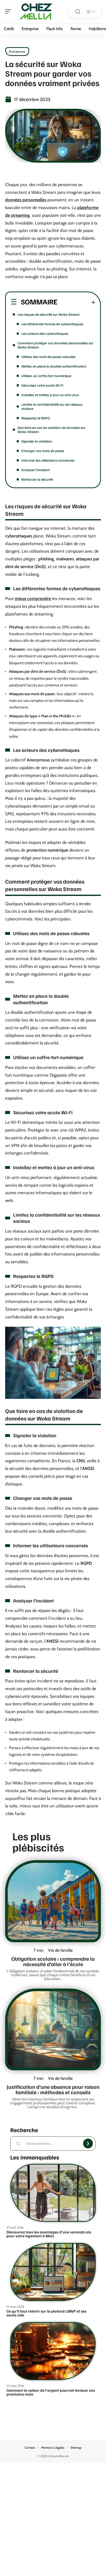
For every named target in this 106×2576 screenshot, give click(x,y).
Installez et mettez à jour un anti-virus (50, 395)
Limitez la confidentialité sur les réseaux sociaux (52, 406)
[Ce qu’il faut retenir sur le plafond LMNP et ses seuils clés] (53, 2272)
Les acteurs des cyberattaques (45, 333)
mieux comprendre (33, 599)
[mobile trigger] (10, 12)
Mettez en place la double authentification (54, 366)
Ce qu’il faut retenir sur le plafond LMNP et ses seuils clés (46, 2313)
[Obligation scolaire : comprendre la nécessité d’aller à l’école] (53, 1901)
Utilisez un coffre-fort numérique (46, 376)
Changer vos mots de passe (43, 451)
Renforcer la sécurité (37, 479)
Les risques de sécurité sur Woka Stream (49, 314)
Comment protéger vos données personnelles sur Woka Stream (55, 345)
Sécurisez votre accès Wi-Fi (42, 385)
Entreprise (17, 51)
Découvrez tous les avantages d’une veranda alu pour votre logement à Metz (49, 2234)
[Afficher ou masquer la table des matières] (76, 302)
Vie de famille (60, 1950)
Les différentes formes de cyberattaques (52, 324)
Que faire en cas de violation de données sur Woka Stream (51, 430)
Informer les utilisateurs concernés (48, 460)
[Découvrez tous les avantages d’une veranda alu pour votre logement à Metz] (53, 2193)
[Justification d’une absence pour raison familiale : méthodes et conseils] (53, 2030)
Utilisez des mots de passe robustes (48, 357)
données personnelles (26, 200)
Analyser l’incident (36, 470)
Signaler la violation (37, 441)
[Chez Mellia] (37, 12)
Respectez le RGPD (36, 418)
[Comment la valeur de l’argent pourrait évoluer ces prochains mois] (53, 2351)
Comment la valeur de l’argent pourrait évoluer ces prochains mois (51, 2392)
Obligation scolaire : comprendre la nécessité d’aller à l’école (53, 1961)
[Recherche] (78, 12)
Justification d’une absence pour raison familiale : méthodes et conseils (53, 2089)
